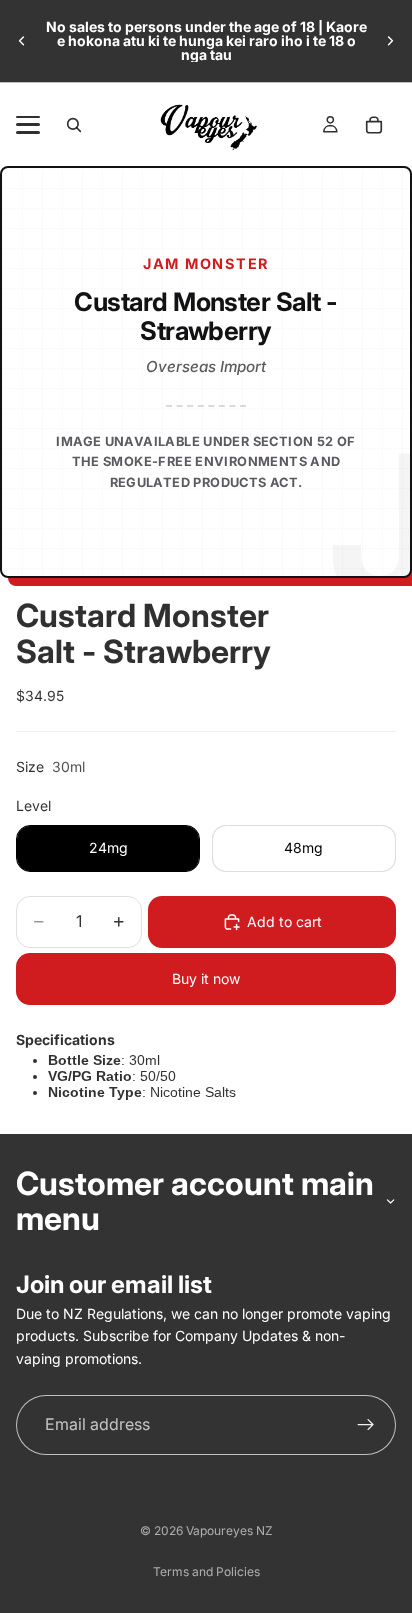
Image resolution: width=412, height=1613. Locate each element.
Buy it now (206, 978)
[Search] (74, 125)
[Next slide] (390, 41)
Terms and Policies (206, 1571)
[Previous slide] (22, 41)
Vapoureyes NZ (229, 1530)
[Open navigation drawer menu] (28, 125)
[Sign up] (366, 1425)
